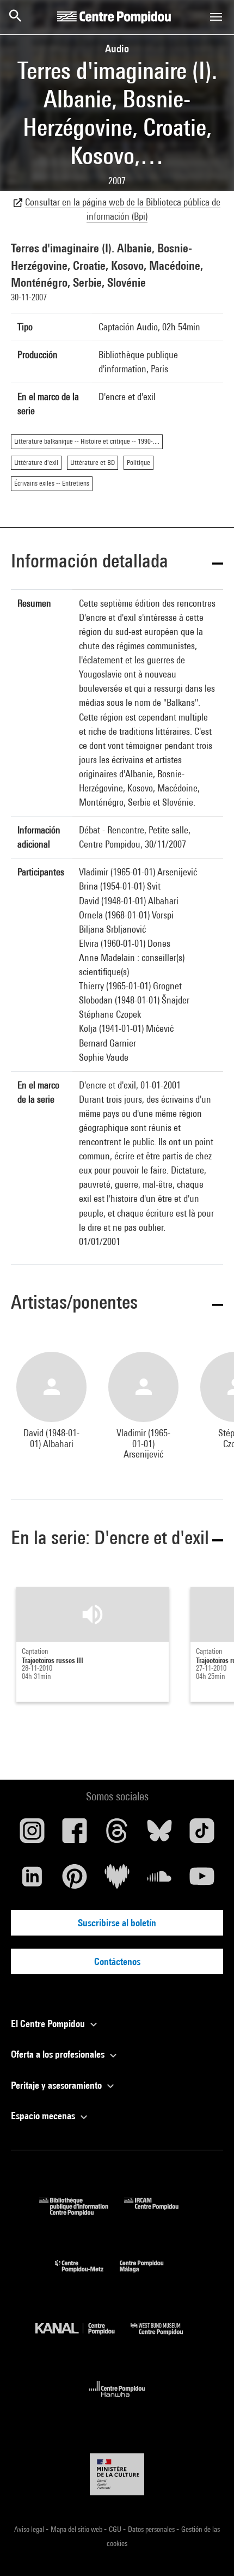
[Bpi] (82, 2212)
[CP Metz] (87, 2275)
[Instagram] (32, 1835)
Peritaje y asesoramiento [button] (57, 2085)
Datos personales (152, 2529)
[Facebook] (75, 1835)
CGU (116, 2529)
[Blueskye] (159, 1835)
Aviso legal (30, 2529)
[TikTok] (202, 1835)
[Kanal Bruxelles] (83, 2338)
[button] (117, 563)
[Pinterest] (75, 1880)
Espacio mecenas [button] (44, 2116)
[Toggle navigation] (216, 17)
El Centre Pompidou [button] (49, 2024)
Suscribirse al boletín (117, 1923)
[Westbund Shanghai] (165, 2338)
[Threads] (117, 1835)
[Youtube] (202, 1880)
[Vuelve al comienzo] (208, 2550)
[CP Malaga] (150, 2275)
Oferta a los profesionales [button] (59, 2054)
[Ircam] (159, 2212)
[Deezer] (117, 1880)
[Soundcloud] (159, 1880)
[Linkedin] (32, 1880)
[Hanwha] (117, 2400)
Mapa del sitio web (77, 2529)
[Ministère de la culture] (117, 2474)
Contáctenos (117, 1961)
